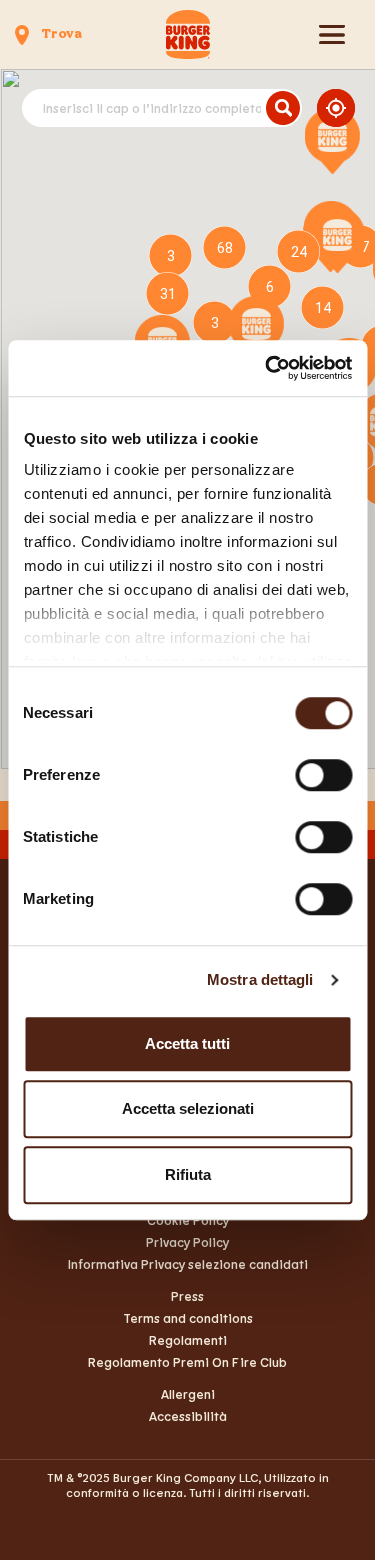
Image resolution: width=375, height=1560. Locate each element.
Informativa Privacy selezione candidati (188, 1264)
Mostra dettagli (260, 979)
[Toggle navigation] (331, 34)
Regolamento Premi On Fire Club (187, 1362)
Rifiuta (188, 1174)
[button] (332, 141)
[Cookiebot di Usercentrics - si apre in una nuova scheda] (267, 368)
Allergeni (188, 1394)
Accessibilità (188, 1416)
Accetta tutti (187, 1043)
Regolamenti (188, 1340)
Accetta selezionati (188, 1108)
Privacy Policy (187, 1242)
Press (187, 1296)
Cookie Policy (188, 1220)
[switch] (323, 775)
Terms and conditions (188, 1318)
